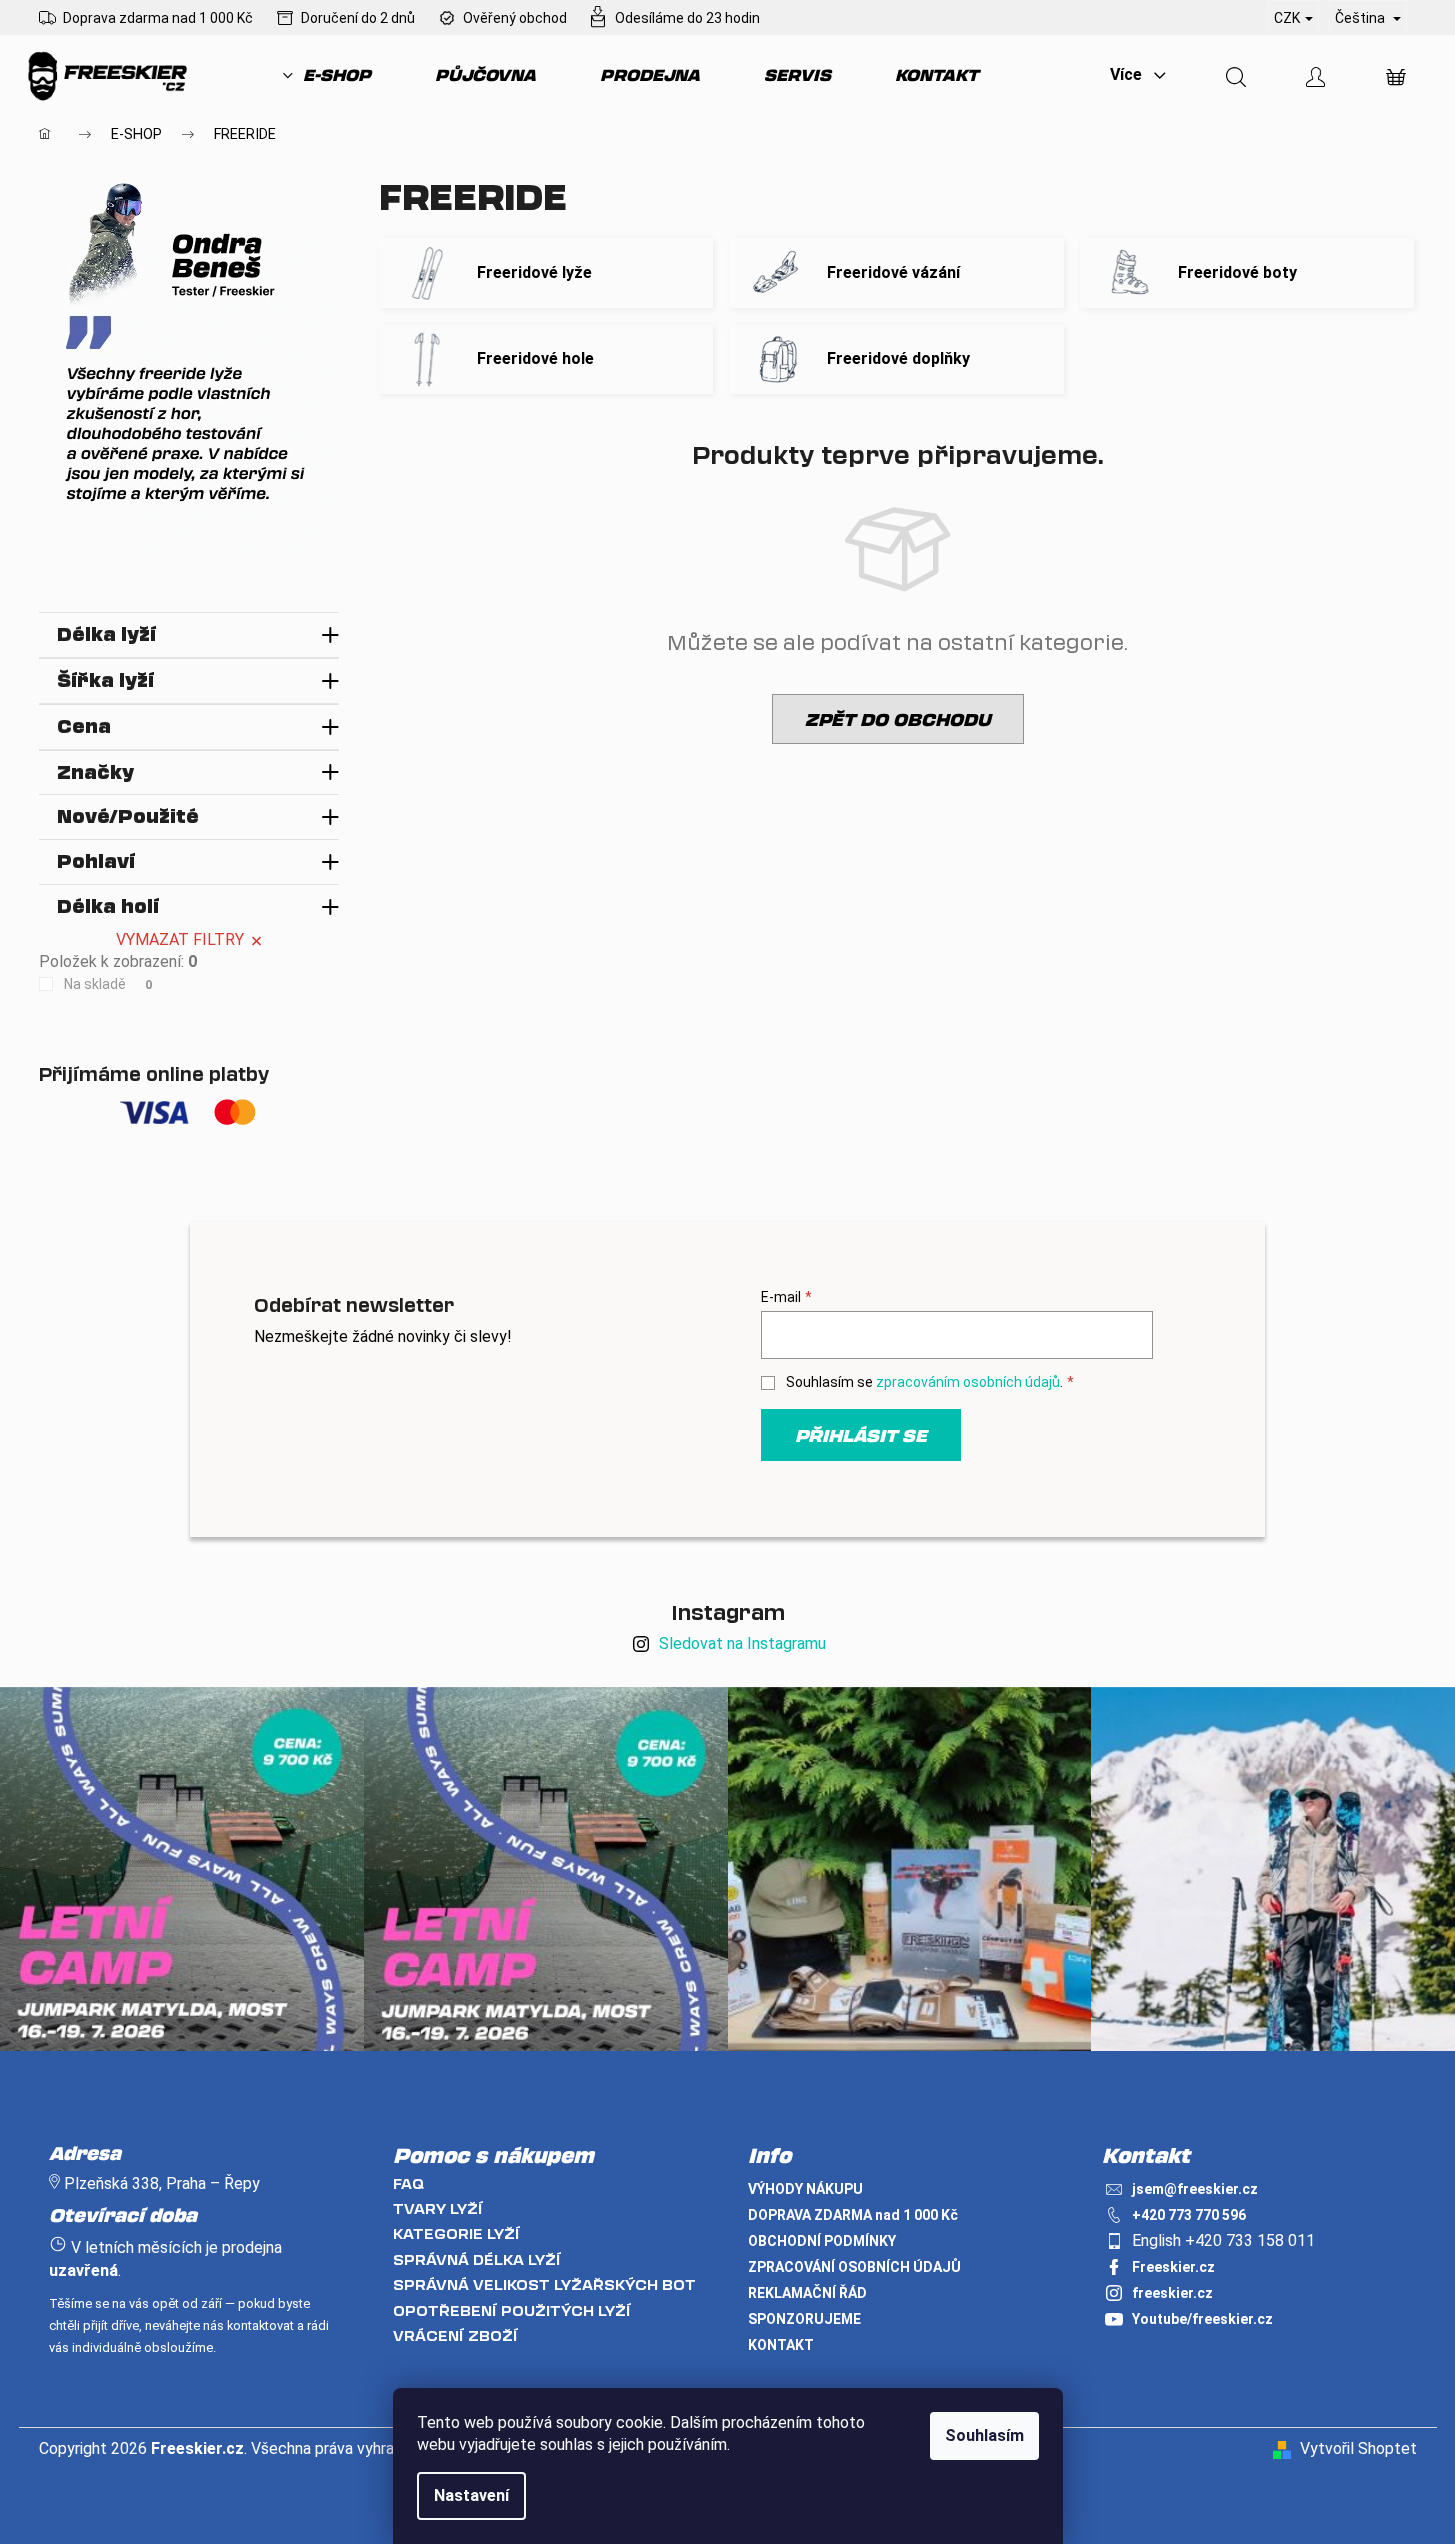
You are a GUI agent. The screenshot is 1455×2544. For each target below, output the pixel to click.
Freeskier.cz (1173, 2267)
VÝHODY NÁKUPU (805, 2189)
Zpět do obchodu (898, 719)
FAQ (408, 2183)
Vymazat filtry (180, 939)
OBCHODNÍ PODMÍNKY (822, 2241)
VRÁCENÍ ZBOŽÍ (455, 2335)
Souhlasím (984, 2435)
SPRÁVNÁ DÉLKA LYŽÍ (477, 2259)
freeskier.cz (1172, 2293)
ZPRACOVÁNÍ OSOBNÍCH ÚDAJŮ (854, 2267)
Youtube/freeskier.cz (1202, 2319)
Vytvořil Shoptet (1358, 2448)
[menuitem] (327, 75)
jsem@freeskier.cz (1195, 2189)
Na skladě (108, 984)
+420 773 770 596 (1189, 2215)
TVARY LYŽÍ (438, 2208)
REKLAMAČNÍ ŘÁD (807, 2293)
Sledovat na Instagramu (742, 1643)
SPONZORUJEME (804, 2319)
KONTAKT (781, 2345)
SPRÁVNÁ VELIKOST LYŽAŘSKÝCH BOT (544, 2284)
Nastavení (471, 2495)
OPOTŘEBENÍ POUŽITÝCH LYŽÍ (512, 2310)
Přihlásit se (861, 1435)
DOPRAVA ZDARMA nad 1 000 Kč (853, 2215)
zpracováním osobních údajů (968, 1382)
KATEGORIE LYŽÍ (456, 2233)
